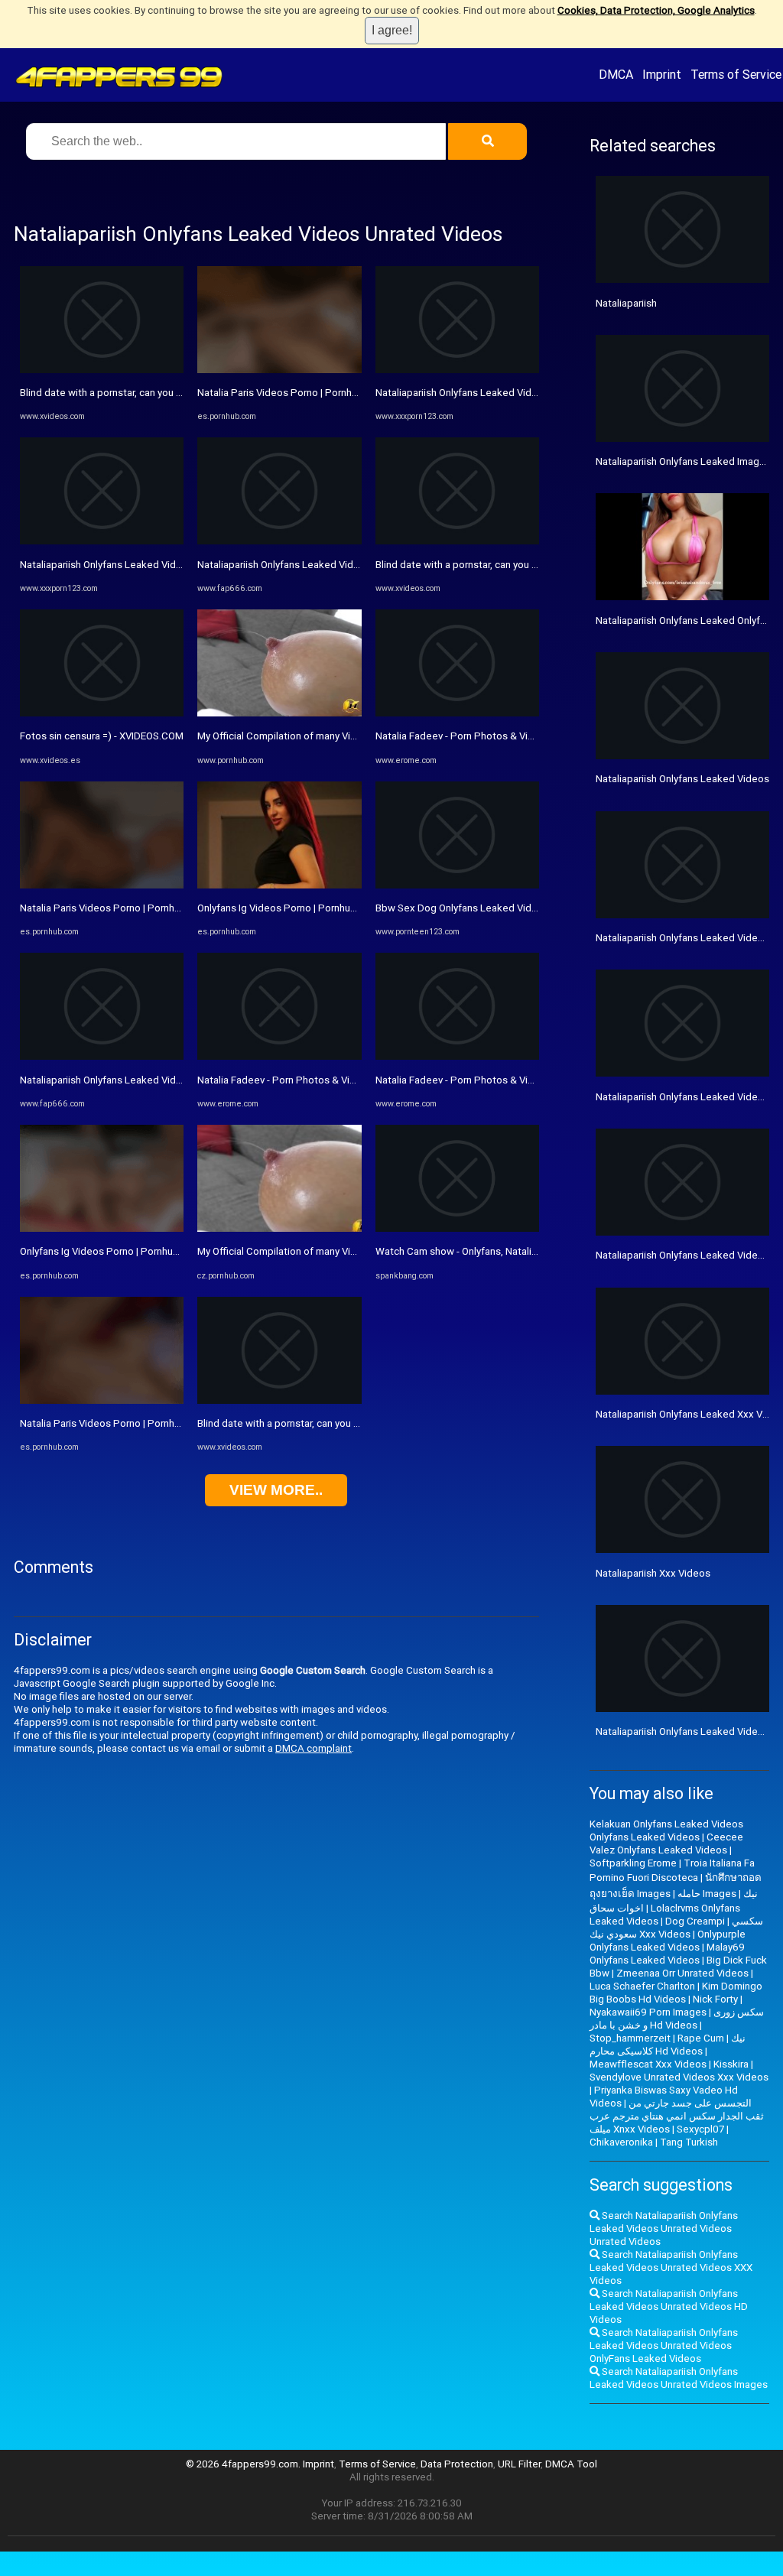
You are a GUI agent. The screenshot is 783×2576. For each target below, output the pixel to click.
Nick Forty (715, 1999)
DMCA (616, 74)
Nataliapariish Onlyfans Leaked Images (683, 461)
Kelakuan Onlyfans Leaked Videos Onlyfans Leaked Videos (666, 1830)
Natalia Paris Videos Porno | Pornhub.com (114, 908)
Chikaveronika (621, 2142)
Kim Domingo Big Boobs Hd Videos (676, 1993)
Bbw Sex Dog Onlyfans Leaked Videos (462, 908)
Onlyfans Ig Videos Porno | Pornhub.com (110, 1251)
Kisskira (731, 2064)
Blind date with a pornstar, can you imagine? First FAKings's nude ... (170, 393)
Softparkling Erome (633, 1863)
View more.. (276, 1490)
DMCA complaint (314, 1748)
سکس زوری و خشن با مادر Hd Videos (677, 2019)
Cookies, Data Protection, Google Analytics (656, 10)
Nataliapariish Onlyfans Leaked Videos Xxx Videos (133, 565)
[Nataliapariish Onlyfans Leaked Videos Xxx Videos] (102, 541)
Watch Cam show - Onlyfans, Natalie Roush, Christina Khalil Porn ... (523, 1251)
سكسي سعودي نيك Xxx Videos (676, 1928)
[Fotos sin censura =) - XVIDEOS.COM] (102, 713)
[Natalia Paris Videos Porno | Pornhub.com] (102, 885)
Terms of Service (736, 74)
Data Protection (457, 2464)
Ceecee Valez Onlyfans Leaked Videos (666, 1843)
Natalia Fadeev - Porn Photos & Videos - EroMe (304, 1080)
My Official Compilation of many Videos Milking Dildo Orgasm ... (339, 736)
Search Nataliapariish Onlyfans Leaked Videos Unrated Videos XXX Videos (671, 2267)
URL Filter (519, 2464)
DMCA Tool (571, 2464)
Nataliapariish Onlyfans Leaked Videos (682, 779)
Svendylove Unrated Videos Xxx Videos (679, 2077)
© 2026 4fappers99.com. (244, 2464)
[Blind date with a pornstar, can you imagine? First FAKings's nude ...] (102, 370)
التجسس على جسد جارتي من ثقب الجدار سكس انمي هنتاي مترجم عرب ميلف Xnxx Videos (677, 2116)
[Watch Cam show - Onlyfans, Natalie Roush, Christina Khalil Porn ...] (457, 1228)
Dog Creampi (695, 1921)
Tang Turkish (689, 2142)
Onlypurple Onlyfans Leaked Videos (668, 1941)
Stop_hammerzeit (630, 2038)
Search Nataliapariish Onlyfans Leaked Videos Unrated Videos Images (679, 2378)
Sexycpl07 (700, 2129)
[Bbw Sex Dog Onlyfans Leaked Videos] (457, 885)
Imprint (662, 74)
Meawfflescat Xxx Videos (648, 2064)
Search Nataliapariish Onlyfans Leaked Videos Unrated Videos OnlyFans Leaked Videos (664, 2345)
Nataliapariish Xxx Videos (653, 1573)
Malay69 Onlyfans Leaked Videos (667, 1954)
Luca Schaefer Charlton (642, 1986)
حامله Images (707, 1894)
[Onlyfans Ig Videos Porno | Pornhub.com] (102, 1228)
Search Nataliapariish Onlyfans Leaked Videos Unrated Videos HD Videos (669, 2306)
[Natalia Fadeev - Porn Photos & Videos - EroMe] (279, 1056)
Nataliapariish (626, 303)
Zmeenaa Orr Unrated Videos (682, 1973)
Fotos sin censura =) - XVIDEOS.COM (102, 736)
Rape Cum (701, 2038)
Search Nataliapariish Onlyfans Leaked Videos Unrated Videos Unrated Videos (664, 2228)
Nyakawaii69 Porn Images (648, 2012)
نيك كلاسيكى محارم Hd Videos (668, 2045)
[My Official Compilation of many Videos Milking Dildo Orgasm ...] (279, 713)
